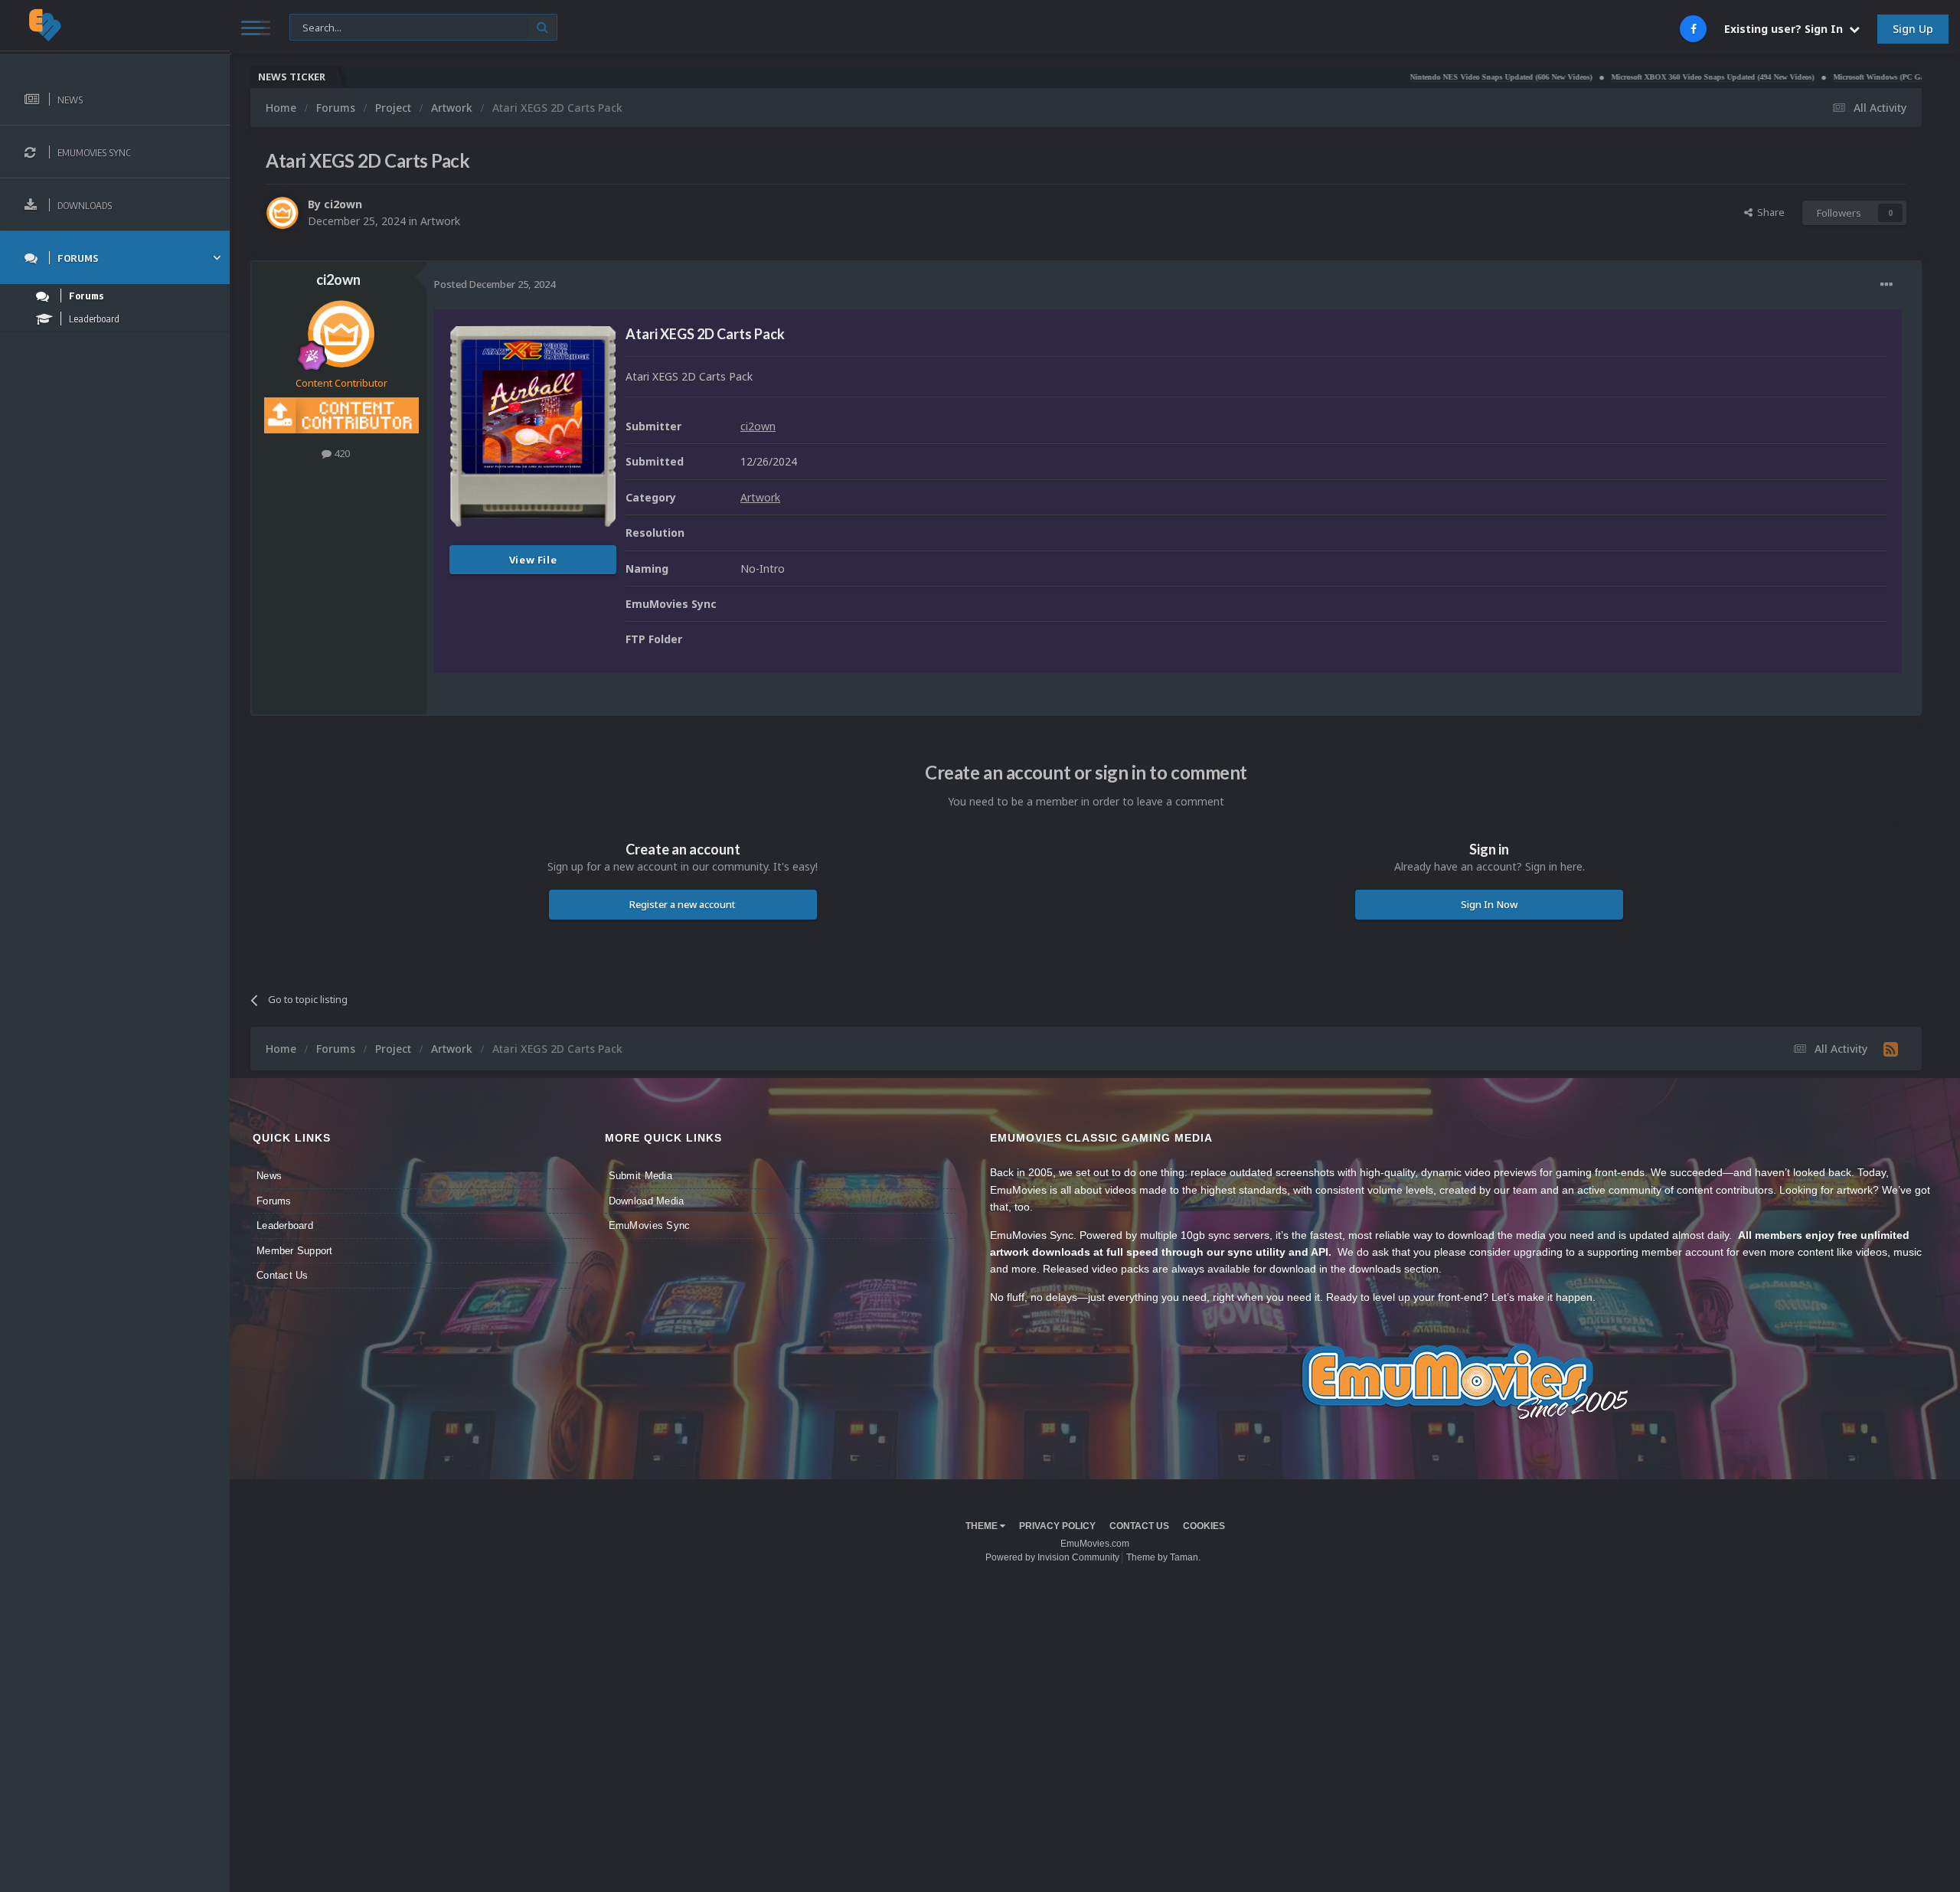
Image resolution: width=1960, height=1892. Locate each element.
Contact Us (283, 1275)
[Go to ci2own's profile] (283, 213)
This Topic (322, 26)
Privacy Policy (1057, 1526)
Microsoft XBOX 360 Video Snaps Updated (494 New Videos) (1625, 77)
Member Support (295, 1251)
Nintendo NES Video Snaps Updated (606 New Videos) (1413, 77)
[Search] (542, 27)
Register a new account (683, 904)
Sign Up (1913, 29)
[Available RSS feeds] (1891, 1049)
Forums (274, 1201)
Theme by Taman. (1163, 1557)
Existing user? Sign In (1787, 29)
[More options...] (1886, 285)
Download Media (647, 1201)
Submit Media (640, 1176)
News (269, 1176)
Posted (495, 284)
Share (1769, 212)
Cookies (1204, 1526)
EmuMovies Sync (650, 1225)
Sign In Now (1489, 904)
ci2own (343, 204)
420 (341, 453)
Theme (983, 1526)
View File (533, 560)
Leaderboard (285, 1225)
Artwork (440, 221)
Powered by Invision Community (1052, 1557)
